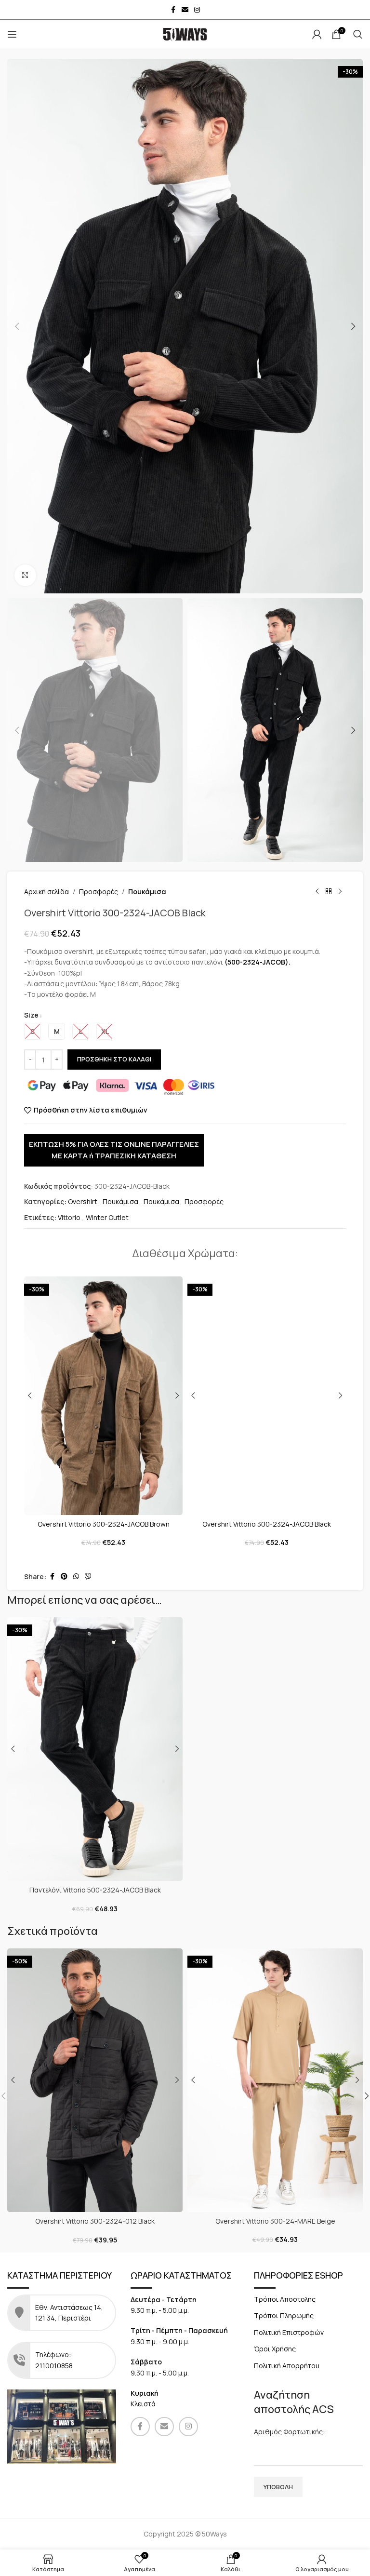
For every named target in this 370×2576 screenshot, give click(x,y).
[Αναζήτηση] (358, 34)
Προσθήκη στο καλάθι (114, 1059)
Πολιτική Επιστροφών (289, 2332)
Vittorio (69, 1217)
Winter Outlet (107, 1217)
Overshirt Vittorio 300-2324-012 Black (95, 2221)
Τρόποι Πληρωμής (284, 2315)
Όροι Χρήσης (275, 2349)
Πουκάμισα (147, 892)
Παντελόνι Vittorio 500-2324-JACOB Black (95, 1890)
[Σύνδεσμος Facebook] (173, 10)
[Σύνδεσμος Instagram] (197, 10)
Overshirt (83, 1201)
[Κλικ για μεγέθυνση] (25, 575)
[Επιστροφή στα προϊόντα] (329, 892)
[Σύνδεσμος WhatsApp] (76, 1576)
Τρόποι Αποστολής (285, 2299)
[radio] (33, 1031)
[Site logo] (185, 34)
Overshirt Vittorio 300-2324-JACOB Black (267, 1524)
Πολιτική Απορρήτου (287, 2366)
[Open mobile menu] (12, 34)
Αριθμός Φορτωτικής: (289, 2432)
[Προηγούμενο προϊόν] (317, 892)
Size (31, 1015)
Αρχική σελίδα (46, 892)
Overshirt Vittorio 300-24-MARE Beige (275, 2221)
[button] (17, 326)
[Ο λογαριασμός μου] (317, 34)
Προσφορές (99, 892)
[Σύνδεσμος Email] (185, 10)
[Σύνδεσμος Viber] (88, 1576)
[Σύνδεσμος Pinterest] (64, 1576)
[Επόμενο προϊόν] (340, 892)
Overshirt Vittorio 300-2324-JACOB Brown (104, 1524)
